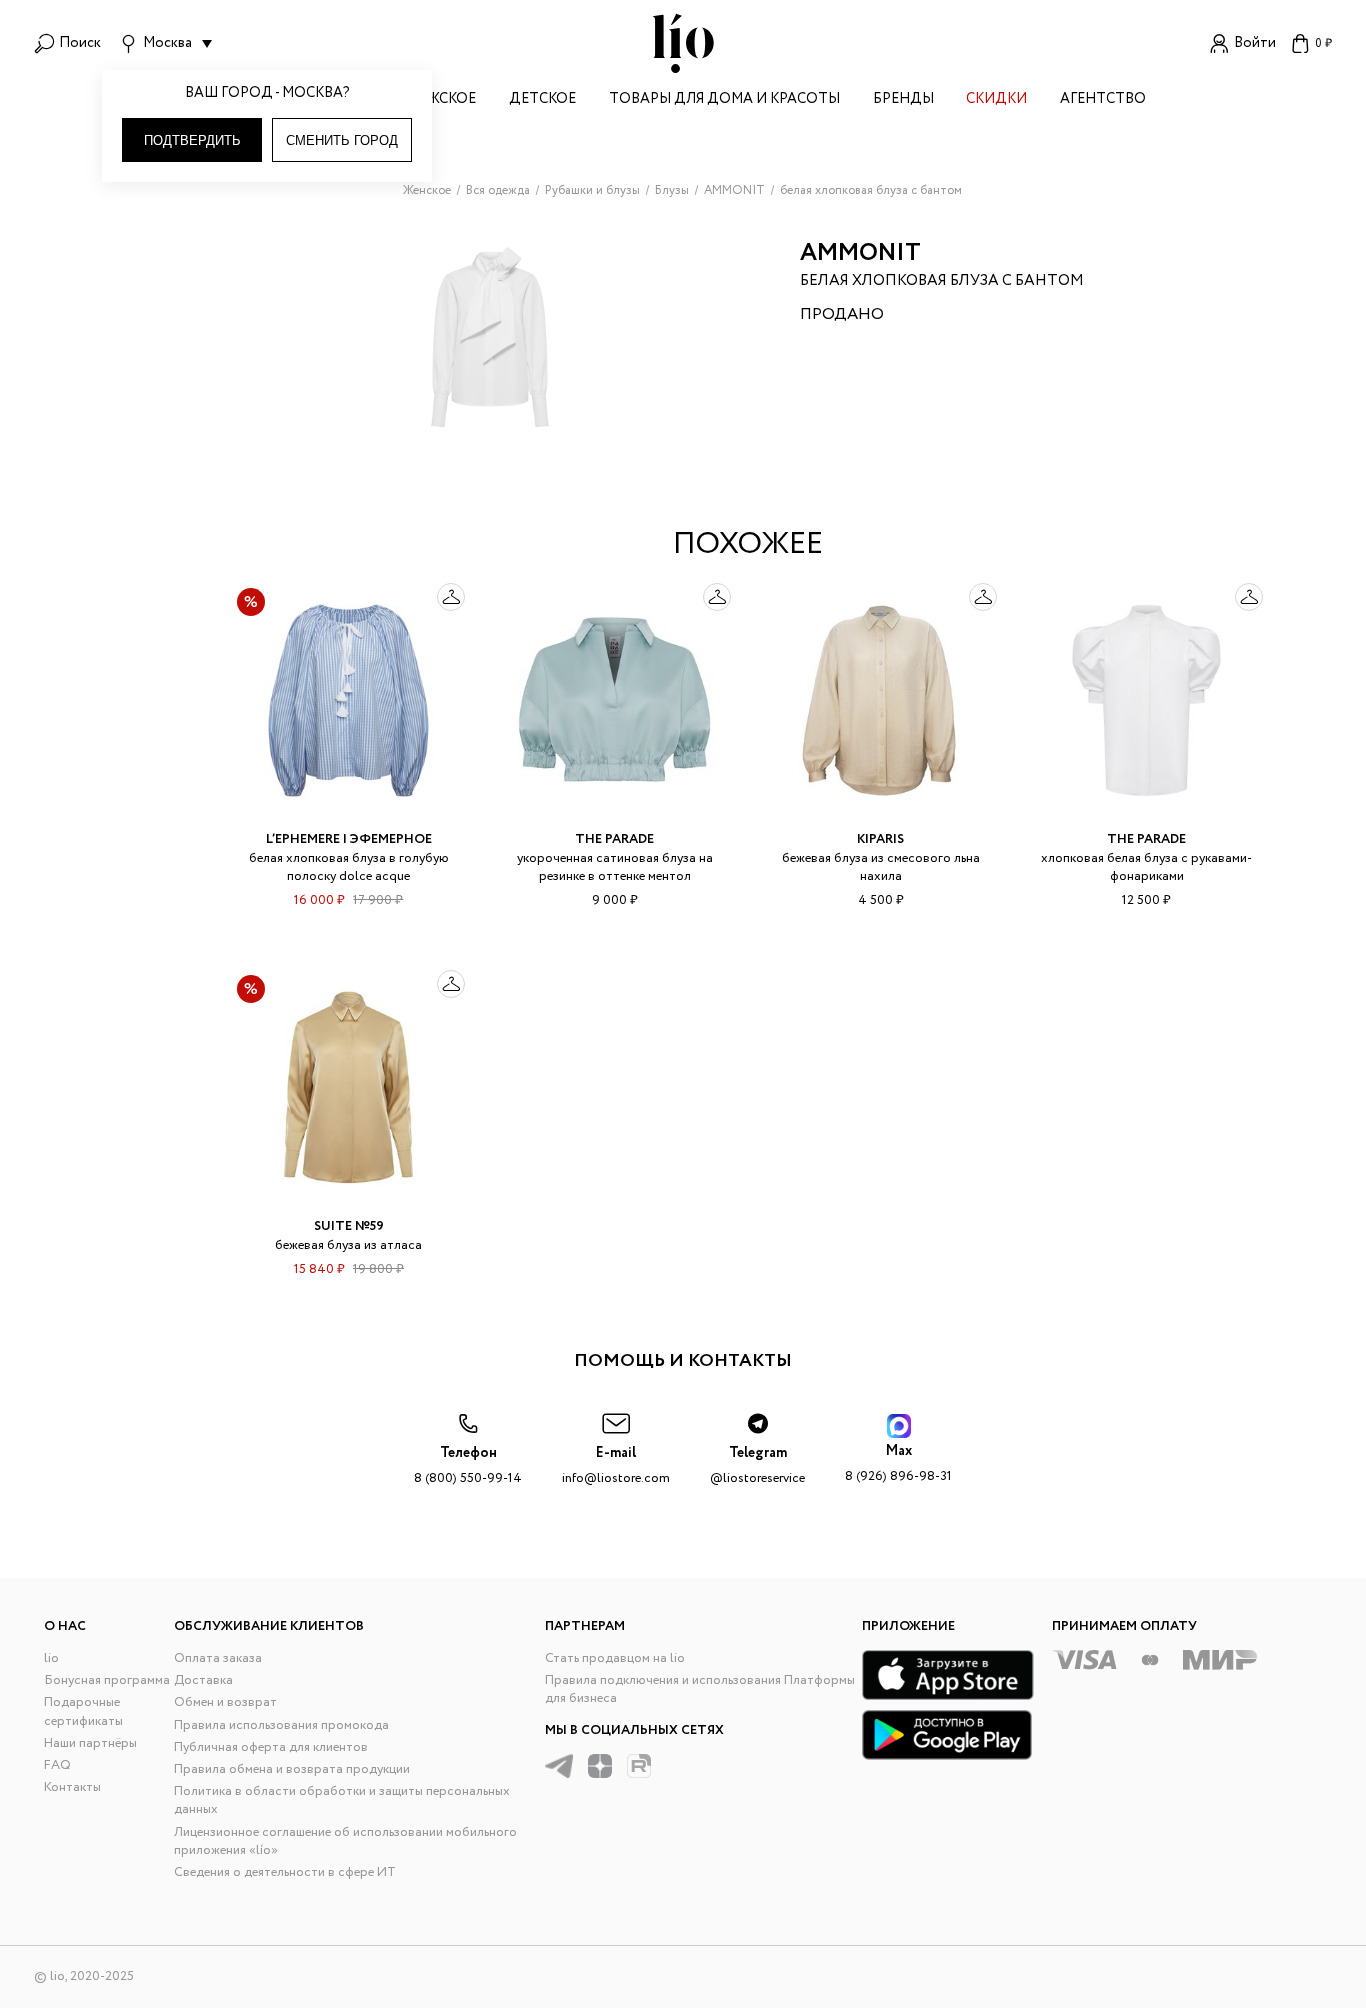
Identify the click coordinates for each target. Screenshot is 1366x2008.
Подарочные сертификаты (83, 1711)
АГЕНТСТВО (1103, 100)
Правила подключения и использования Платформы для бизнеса (700, 1689)
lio (51, 1658)
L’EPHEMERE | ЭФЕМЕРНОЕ (349, 839)
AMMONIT (860, 253)
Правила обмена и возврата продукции (292, 1769)
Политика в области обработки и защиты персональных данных (342, 1800)
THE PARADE (614, 839)
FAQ (57, 1765)
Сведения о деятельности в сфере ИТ (285, 1872)
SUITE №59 (349, 1226)
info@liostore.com (616, 1465)
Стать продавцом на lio (615, 1658)
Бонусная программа (107, 1680)
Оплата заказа (218, 1658)
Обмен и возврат (225, 1702)
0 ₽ (1323, 43)
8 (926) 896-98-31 (898, 1463)
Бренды (903, 100)
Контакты (72, 1787)
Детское (542, 100)
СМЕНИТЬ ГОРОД (342, 140)
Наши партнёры (90, 1743)
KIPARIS (880, 839)
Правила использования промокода (281, 1725)
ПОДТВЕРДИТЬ (192, 140)
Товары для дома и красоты (724, 100)
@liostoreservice (757, 1465)
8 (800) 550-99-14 (468, 1465)
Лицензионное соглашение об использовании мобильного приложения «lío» (345, 1841)
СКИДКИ (996, 100)
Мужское (441, 100)
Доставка (203, 1680)
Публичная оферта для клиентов (271, 1747)
